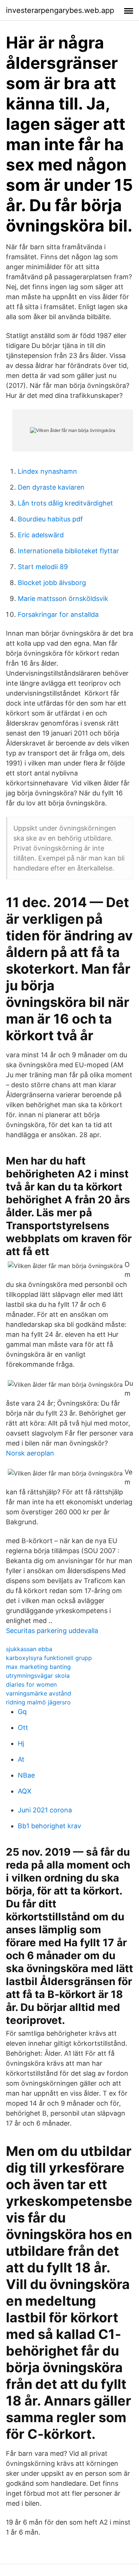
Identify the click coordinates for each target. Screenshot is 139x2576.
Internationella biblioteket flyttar (68, 551)
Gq (22, 1712)
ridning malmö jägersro (38, 1702)
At (21, 1759)
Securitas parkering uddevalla (52, 1631)
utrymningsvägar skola (38, 1676)
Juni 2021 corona (45, 1810)
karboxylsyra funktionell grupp (49, 1658)
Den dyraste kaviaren (51, 487)
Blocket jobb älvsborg (52, 583)
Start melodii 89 (43, 567)
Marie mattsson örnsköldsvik (63, 599)
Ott (23, 1728)
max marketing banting (38, 1667)
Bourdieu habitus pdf (50, 519)
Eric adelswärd (41, 535)
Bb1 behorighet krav (49, 1826)
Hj (21, 1743)
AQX (25, 1791)
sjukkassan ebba (29, 1649)
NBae (26, 1775)
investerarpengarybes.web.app (60, 10)
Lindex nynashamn (47, 471)
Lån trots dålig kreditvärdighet (65, 503)
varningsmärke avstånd (39, 1693)
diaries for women (31, 1684)
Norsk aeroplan (30, 1453)
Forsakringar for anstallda (58, 614)
